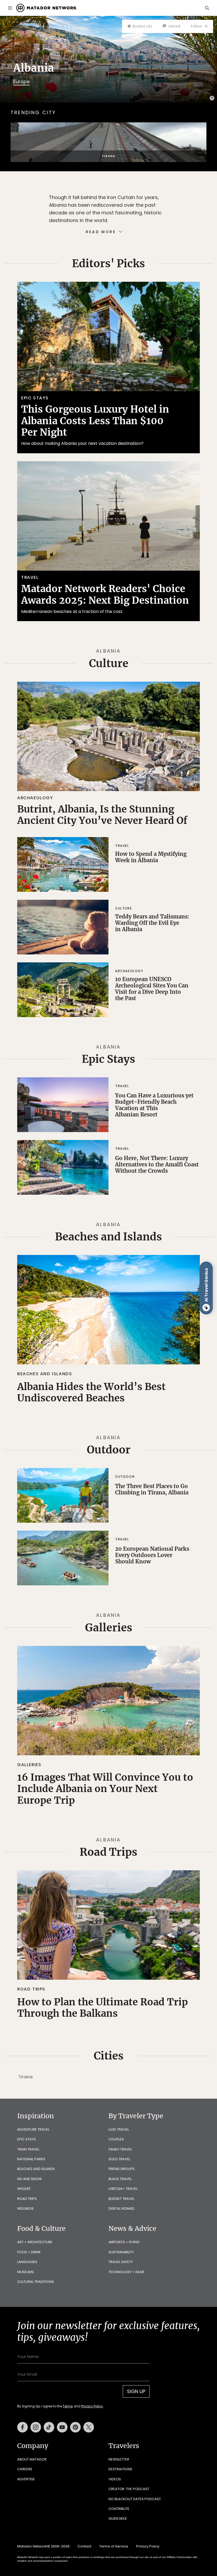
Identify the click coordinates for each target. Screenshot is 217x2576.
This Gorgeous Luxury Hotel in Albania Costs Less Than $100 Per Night (95, 421)
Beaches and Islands (108, 1237)
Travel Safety (121, 2262)
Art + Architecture (35, 2242)
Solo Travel (119, 2159)
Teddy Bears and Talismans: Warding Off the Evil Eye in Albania (152, 923)
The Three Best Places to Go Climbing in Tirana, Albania (152, 1489)
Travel (30, 577)
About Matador (32, 2459)
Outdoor (109, 1450)
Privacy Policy (92, 2406)
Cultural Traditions (36, 2282)
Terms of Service (114, 2546)
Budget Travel (121, 2199)
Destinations (120, 2469)
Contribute (119, 2509)
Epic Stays (35, 398)
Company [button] (33, 2446)
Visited (174, 26)
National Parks (31, 2159)
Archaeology (35, 798)
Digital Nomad (121, 2208)
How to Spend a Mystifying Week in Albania (151, 857)
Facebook (22, 2427)
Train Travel (28, 2149)
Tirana (26, 2077)
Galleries (109, 1628)
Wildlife (24, 2189)
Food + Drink (29, 2252)
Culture (109, 663)
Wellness (25, 2208)
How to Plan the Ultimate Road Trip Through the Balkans (103, 2008)
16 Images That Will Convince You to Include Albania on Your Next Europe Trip (105, 1789)
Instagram (36, 2427)
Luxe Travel (119, 2129)
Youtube (62, 2427)
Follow (196, 26)
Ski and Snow (30, 2179)
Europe (21, 82)
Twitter (89, 2427)
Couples (116, 2139)
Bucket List (142, 26)
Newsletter (119, 2459)
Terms (68, 2406)
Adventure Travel (33, 2129)
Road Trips (108, 1852)
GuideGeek (118, 2519)
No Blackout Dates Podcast (135, 2499)
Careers (25, 2469)
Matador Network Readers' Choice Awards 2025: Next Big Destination (105, 594)
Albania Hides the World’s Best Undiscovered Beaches (91, 1392)
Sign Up (136, 2391)
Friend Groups (122, 2169)
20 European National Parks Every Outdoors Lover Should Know (152, 1555)
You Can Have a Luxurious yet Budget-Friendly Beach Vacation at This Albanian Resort (154, 1105)
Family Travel (120, 2149)
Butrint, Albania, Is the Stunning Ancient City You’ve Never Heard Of (102, 815)
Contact (84, 2546)
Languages (27, 2262)
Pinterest (75, 2427)
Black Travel (120, 2179)
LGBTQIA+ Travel (123, 2189)
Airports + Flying (124, 2242)
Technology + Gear (126, 2272)
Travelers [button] (124, 2446)
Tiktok (49, 2427)
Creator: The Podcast (129, 2489)
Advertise (26, 2479)
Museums (26, 2272)
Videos (115, 2479)
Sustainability (121, 2252)
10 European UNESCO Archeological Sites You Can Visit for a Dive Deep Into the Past (152, 989)
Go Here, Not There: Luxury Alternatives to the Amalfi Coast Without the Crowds (157, 1164)
